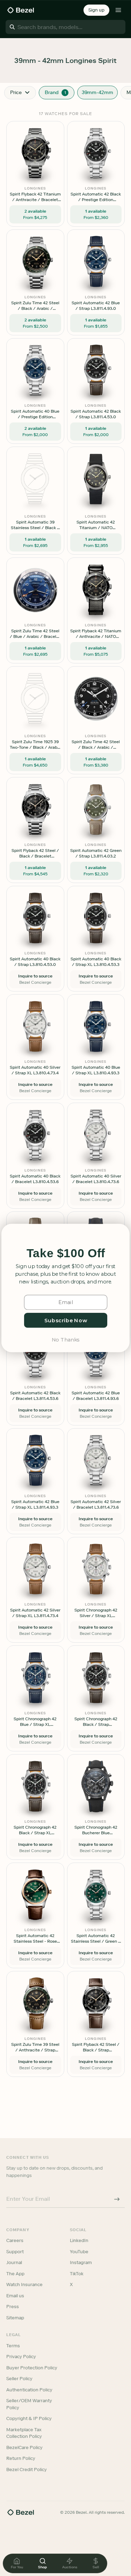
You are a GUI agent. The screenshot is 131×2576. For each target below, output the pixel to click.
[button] (66, 1253)
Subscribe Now (65, 1320)
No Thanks (65, 1339)
